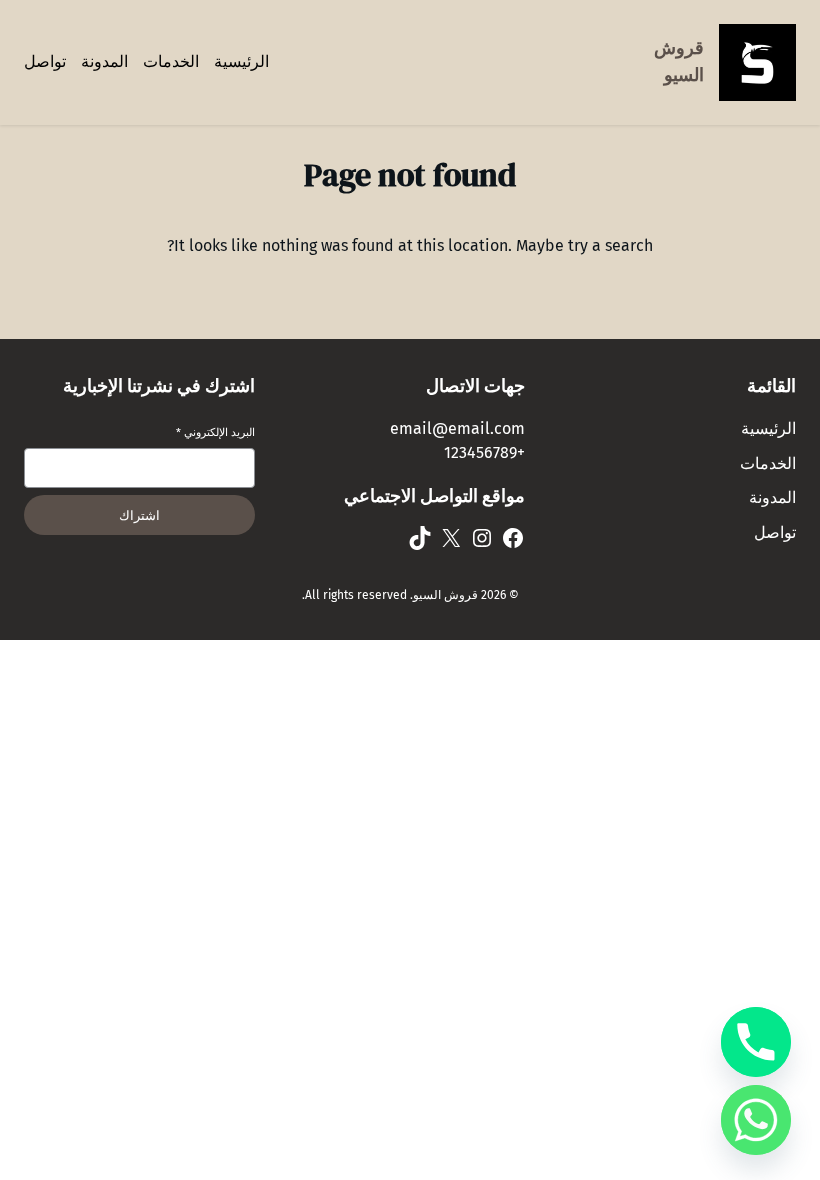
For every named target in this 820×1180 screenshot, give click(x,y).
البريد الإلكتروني (215, 432)
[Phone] (756, 1042)
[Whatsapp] (756, 1120)
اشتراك (139, 515)
